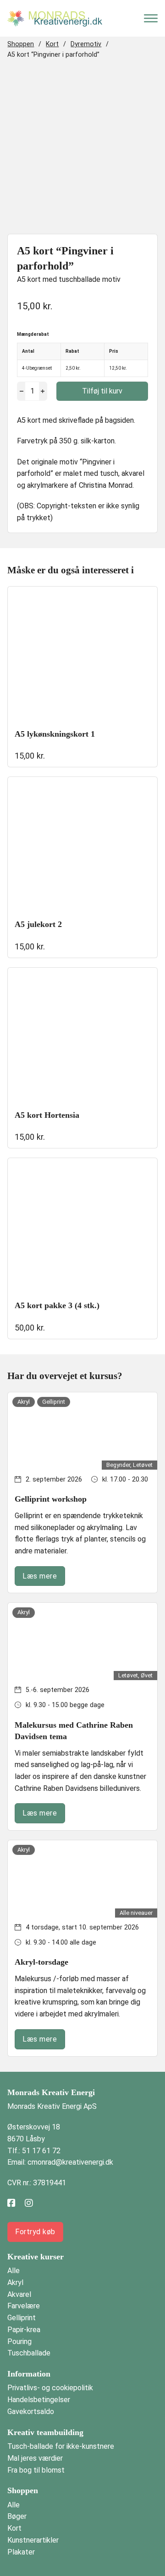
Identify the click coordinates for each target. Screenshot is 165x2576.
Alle (14, 2271)
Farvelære (24, 2306)
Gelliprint (22, 2318)
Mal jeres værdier (35, 2458)
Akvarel (19, 2294)
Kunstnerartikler (33, 2540)
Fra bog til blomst (36, 2470)
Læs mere (40, 1576)
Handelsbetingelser (39, 2400)
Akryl (15, 2282)
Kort (52, 44)
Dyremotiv (86, 44)
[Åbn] (151, 18)
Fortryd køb (35, 2232)
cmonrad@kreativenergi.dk (70, 2162)
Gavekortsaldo (31, 2412)
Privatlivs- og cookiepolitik (50, 2388)
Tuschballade (29, 2353)
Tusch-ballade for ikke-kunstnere (61, 2446)
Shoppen (21, 44)
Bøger (17, 2516)
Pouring (19, 2342)
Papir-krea (24, 2330)
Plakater (21, 2552)
